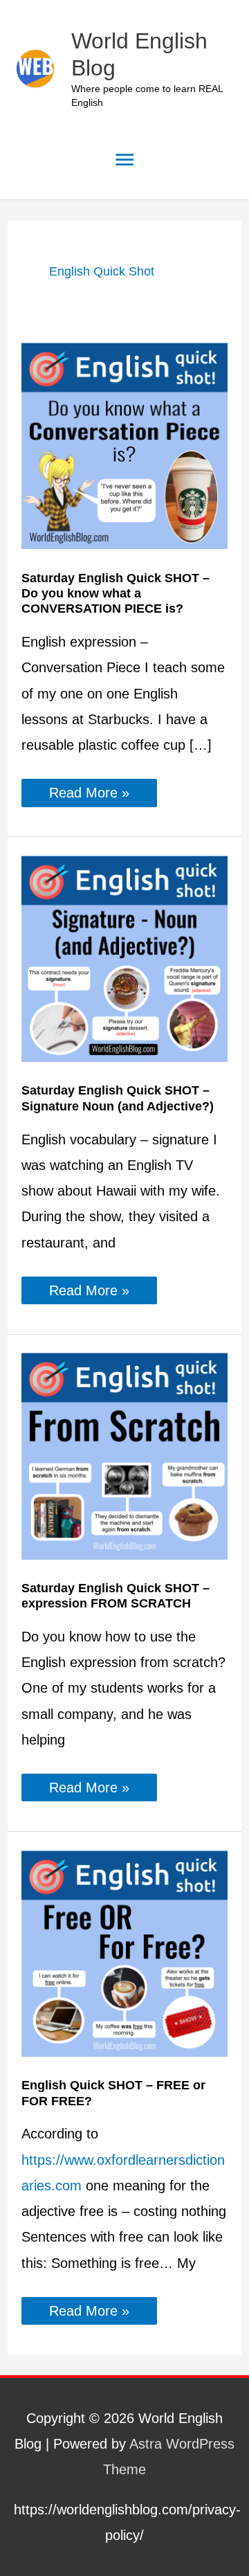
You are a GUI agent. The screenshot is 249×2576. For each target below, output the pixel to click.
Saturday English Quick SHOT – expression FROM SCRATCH (116, 1595)
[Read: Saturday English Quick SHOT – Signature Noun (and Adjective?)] (124, 957)
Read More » (103, 795)
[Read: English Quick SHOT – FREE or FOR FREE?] (124, 1952)
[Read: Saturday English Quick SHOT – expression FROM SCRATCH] (124, 1455)
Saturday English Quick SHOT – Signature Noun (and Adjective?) (118, 1098)
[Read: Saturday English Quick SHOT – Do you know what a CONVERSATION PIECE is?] (124, 445)
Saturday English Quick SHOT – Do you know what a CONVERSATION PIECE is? (116, 593)
